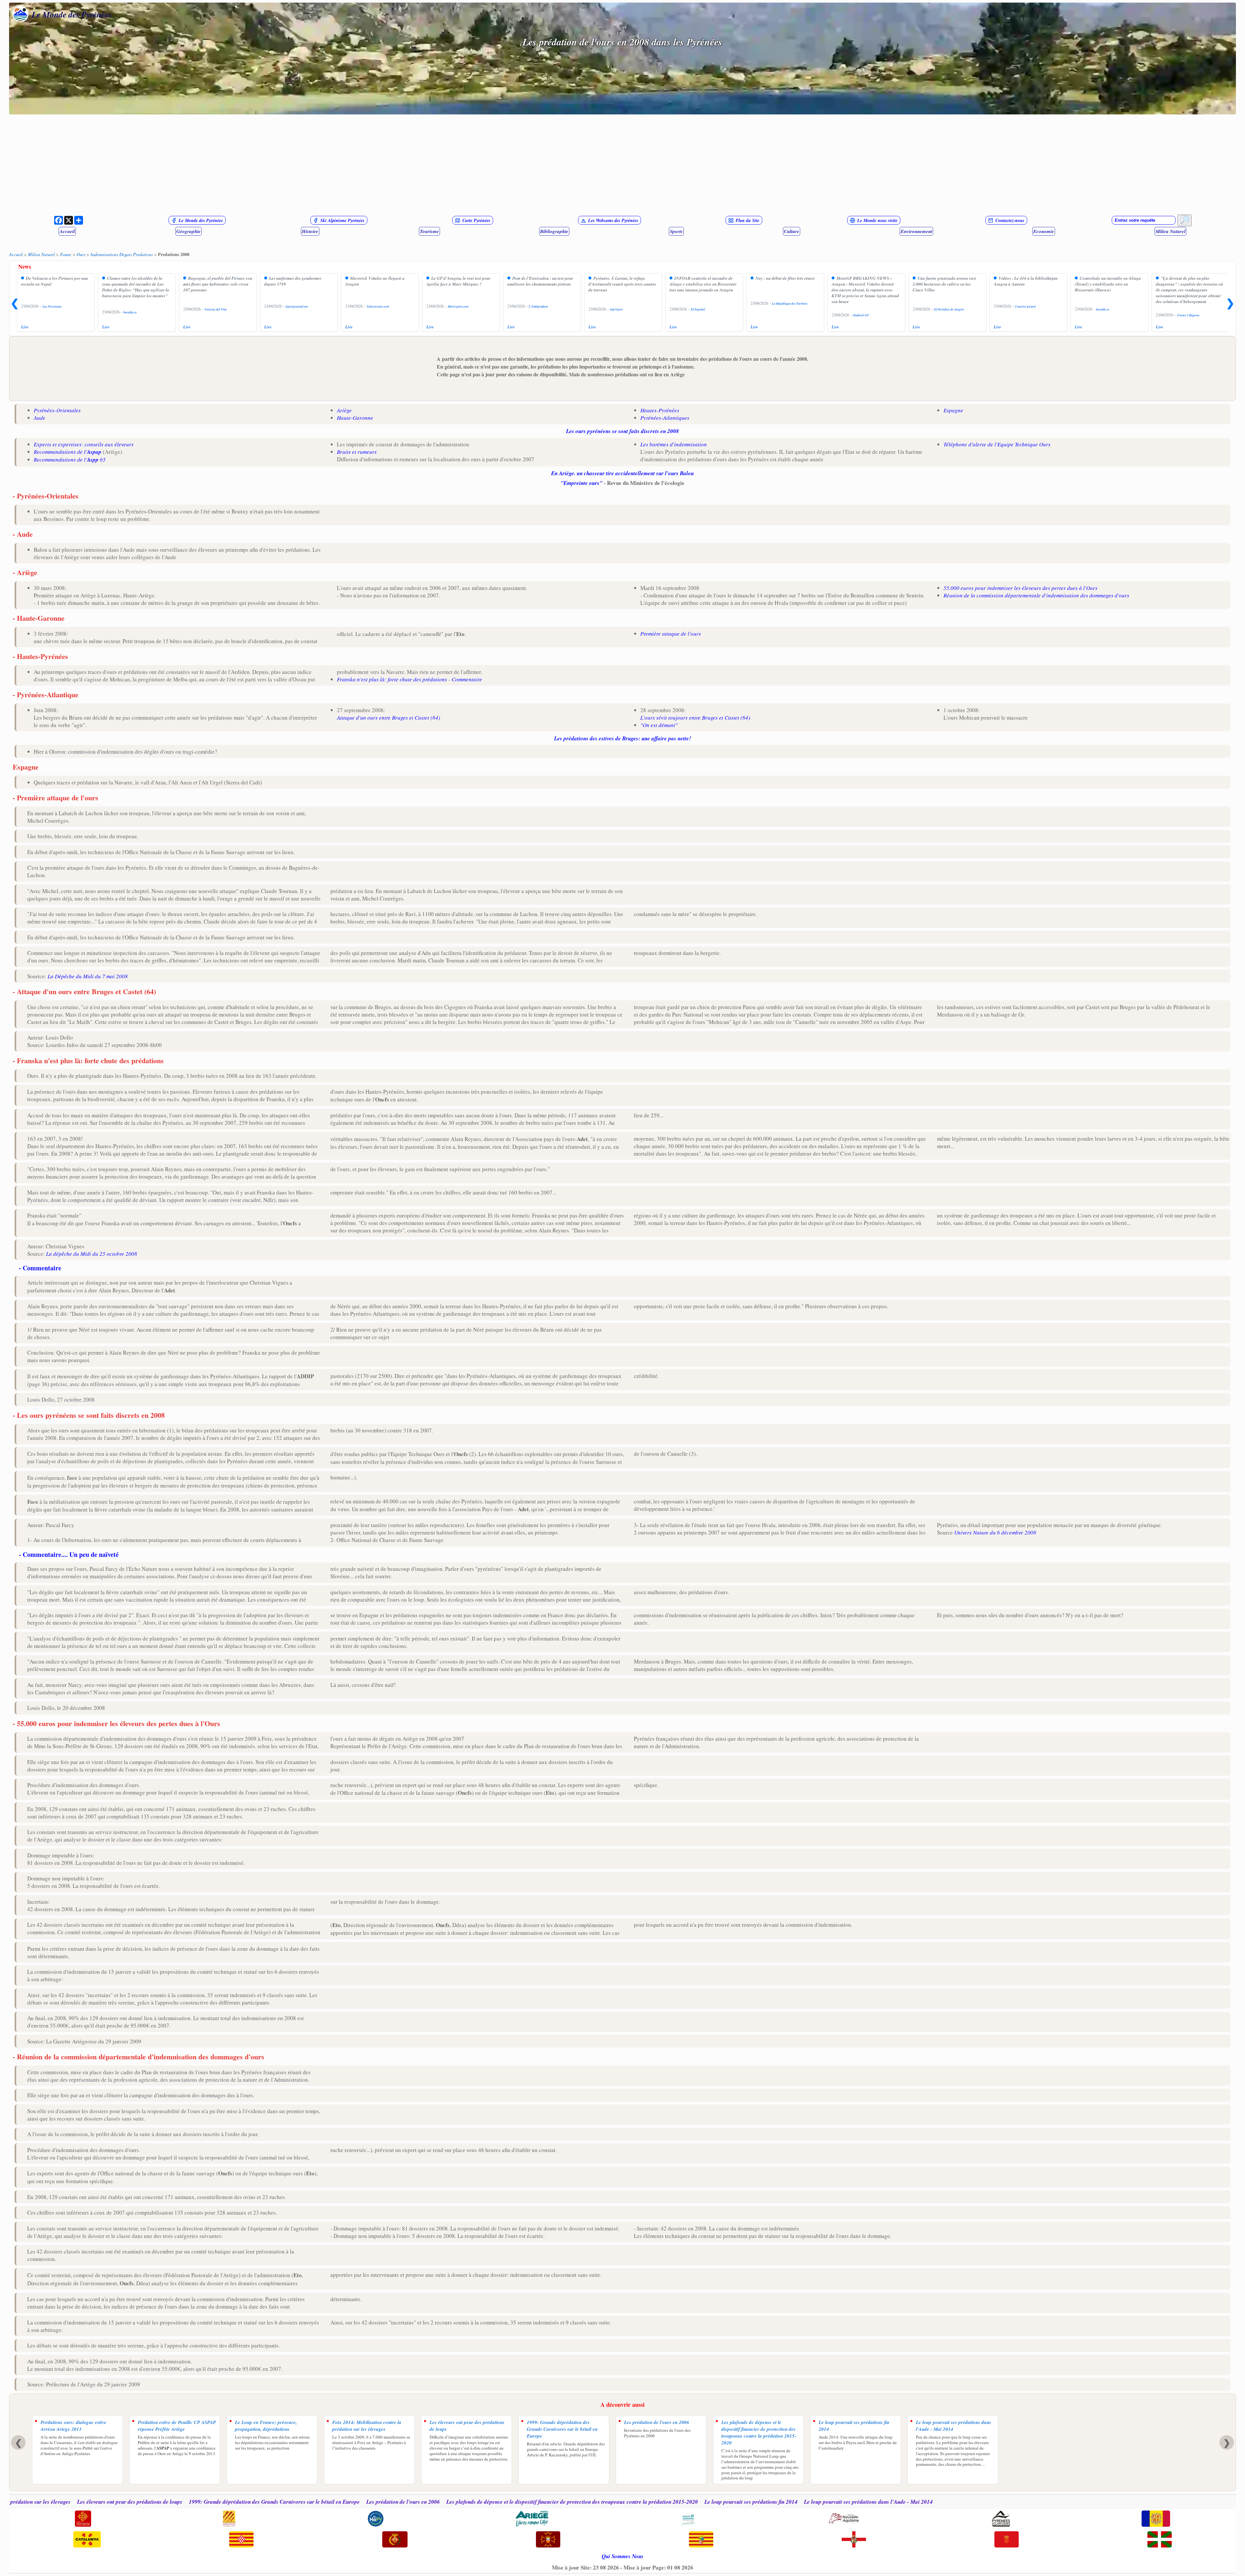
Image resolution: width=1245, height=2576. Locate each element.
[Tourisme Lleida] (395, 2540)
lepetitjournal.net (297, 306)
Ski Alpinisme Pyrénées (342, 220)
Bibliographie (554, 231)
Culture (792, 231)
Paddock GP (861, 315)
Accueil (67, 231)
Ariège (344, 410)
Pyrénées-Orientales (57, 410)
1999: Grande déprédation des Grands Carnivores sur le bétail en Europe (562, 2429)
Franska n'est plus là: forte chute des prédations (392, 679)
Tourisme (429, 231)
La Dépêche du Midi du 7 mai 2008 (88, 976)
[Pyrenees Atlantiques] (1001, 2519)
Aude (40, 418)
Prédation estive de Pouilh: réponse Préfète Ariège (177, 2426)
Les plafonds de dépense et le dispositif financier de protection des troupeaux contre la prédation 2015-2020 (759, 2432)
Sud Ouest (616, 309)
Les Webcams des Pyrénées (613, 220)
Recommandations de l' (68, 452)
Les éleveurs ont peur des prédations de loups (467, 2426)
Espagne (953, 410)
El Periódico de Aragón (949, 309)
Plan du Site (747, 220)
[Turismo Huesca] (854, 2540)
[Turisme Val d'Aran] (548, 2540)
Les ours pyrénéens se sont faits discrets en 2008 (622, 431)
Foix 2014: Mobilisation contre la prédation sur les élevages (367, 2426)
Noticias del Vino (216, 309)
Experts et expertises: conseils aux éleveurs (84, 444)
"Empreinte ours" (581, 483)
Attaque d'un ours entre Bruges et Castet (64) (389, 718)
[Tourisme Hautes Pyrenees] (376, 2519)
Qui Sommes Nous (623, 2556)
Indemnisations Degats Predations (122, 254)
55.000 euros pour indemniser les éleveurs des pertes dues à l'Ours (1020, 588)
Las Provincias (52, 306)
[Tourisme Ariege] (532, 2519)
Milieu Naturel (1170, 231)
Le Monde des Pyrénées (72, 14)
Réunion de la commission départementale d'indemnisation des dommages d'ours (1036, 595)
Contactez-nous (1010, 220)
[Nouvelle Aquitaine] (844, 2519)
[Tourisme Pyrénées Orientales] (229, 2519)
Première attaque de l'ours (671, 634)
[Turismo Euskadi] (1160, 2540)
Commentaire (467, 679)
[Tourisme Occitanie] (83, 2519)
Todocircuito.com (378, 306)
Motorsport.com (458, 306)
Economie (1044, 231)
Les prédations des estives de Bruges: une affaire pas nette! (623, 738)
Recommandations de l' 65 (70, 459)
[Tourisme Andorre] (1156, 2519)
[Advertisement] (622, 165)
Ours (81, 254)
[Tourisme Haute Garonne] (688, 2519)
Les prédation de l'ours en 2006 (657, 2422)
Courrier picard (1025, 306)
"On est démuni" (659, 725)
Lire (25, 327)
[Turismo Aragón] (701, 2540)
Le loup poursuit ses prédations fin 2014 (854, 2426)
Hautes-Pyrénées (660, 410)
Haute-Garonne (355, 418)
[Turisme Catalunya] (87, 2540)
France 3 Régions (1188, 315)
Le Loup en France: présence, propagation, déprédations (266, 2426)
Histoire (310, 231)
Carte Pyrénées (476, 220)
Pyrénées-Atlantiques (665, 418)
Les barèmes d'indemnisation (674, 444)
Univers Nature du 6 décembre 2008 (995, 1532)
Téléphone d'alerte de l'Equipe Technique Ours (997, 444)
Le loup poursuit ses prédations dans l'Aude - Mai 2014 (954, 2426)
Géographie (189, 231)
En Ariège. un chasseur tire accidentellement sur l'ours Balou (622, 473)
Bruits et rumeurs (357, 452)
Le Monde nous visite (877, 220)
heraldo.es (130, 312)
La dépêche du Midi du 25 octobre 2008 (92, 1254)
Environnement (916, 231)
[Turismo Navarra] (1007, 2540)
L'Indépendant (538, 306)
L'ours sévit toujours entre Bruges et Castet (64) (695, 718)
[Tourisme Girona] (241, 2540)
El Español (698, 309)
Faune (66, 254)
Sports (676, 231)
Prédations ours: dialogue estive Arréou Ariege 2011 (73, 2426)
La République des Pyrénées (790, 304)
